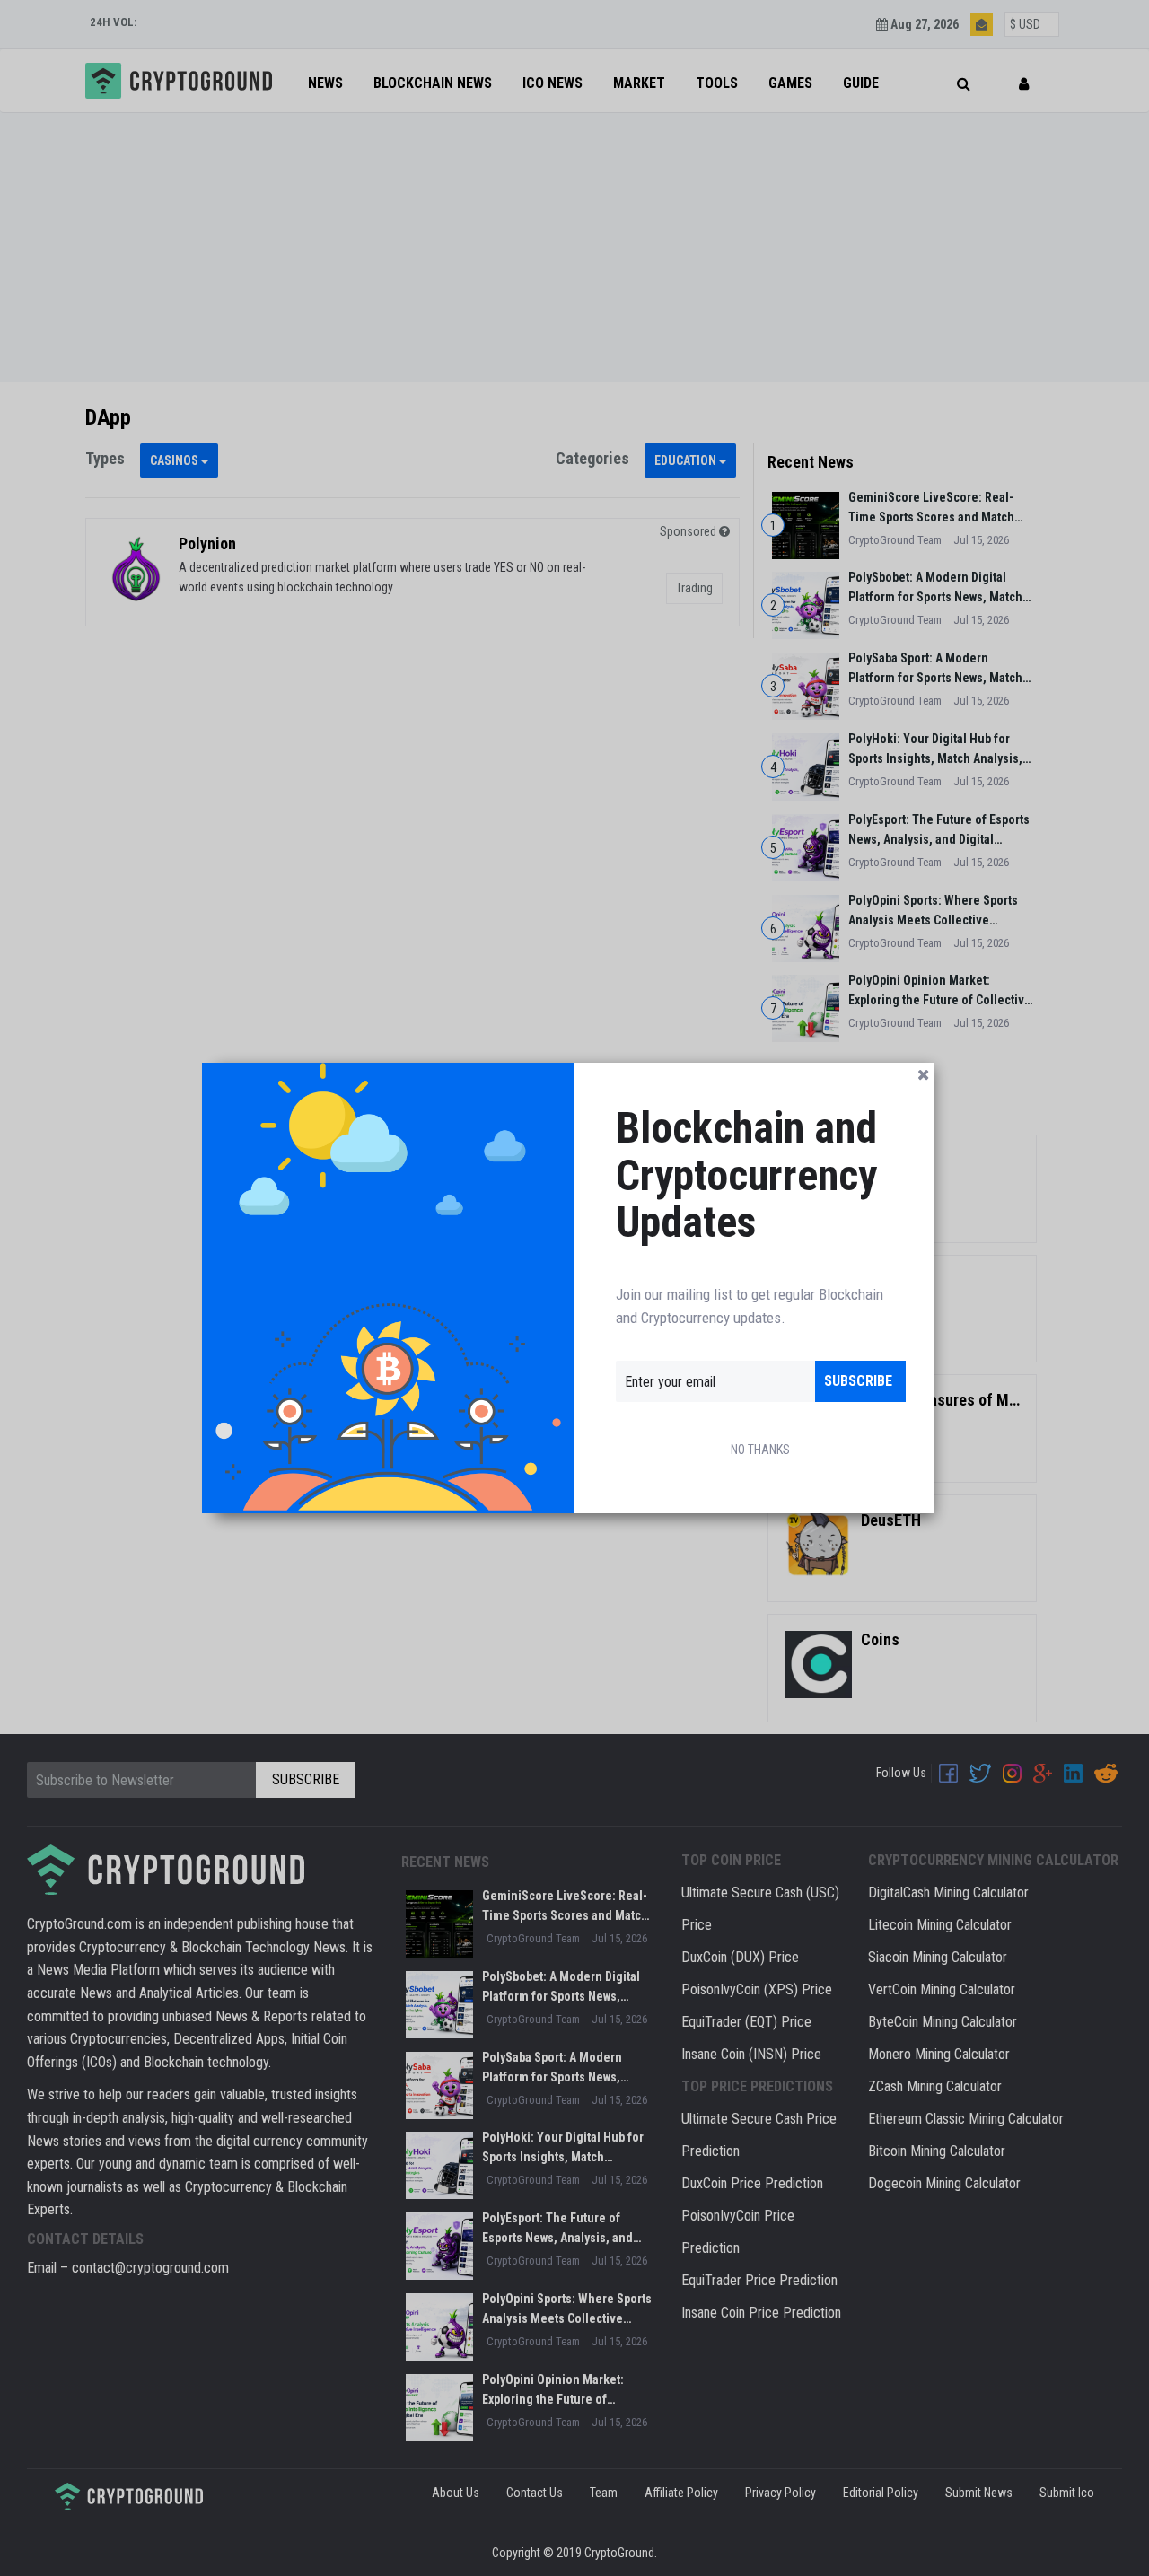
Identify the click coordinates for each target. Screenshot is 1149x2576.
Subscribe (858, 1381)
